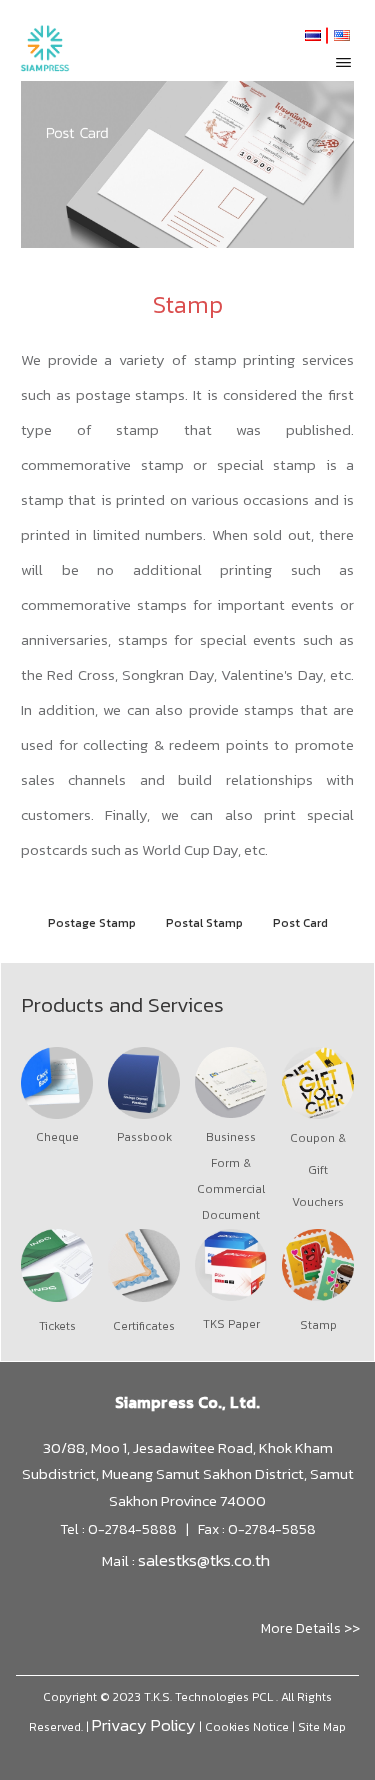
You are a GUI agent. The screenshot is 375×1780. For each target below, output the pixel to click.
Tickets (57, 1326)
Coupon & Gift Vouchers (318, 1170)
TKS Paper (231, 1324)
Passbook (144, 1137)
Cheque (57, 1137)
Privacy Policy (144, 1725)
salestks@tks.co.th (204, 1560)
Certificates (144, 1326)
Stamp (318, 1325)
